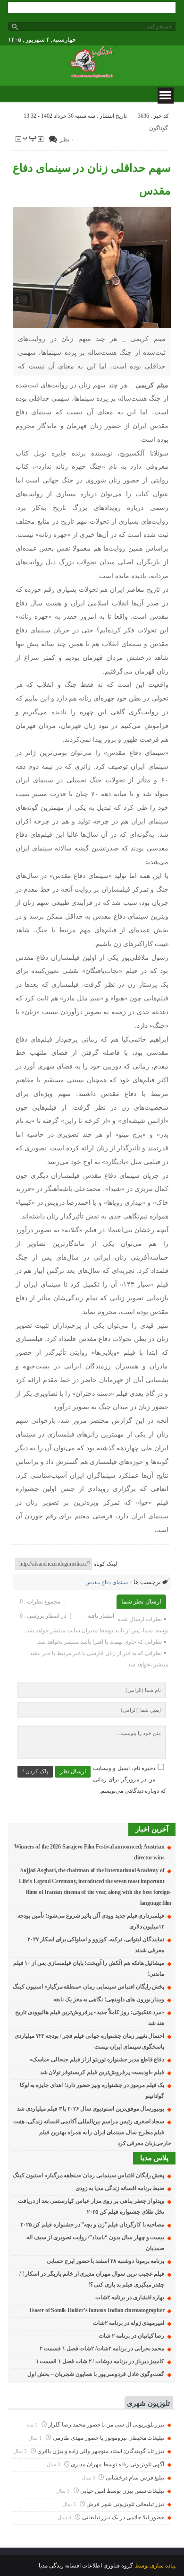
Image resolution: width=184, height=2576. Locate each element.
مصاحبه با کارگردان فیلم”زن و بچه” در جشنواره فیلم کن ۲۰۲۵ (92, 2225)
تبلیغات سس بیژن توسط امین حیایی (122, 2491)
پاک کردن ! (35, 1771)
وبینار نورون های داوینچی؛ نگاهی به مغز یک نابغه (109, 1999)
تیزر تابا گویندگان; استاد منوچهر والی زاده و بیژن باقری (101, 2451)
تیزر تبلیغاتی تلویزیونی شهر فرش (125, 2504)
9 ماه (33, 2425)
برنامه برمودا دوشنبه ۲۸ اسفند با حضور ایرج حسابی (105, 2261)
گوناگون (159, 128)
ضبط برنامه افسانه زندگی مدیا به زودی (120, 2188)
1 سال (36, 2438)
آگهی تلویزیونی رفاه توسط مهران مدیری (117, 2464)
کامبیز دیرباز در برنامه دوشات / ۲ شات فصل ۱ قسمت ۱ (100, 2361)
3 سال (21, 2451)
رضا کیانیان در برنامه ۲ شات (131, 2336)
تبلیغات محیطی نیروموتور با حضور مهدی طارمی (109, 2438)
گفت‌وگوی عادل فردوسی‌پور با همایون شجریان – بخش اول (96, 2374)
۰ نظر (67, 140)
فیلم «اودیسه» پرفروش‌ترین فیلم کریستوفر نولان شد (102, 2072)
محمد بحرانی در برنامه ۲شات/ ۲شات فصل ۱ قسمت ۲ (102, 2348)
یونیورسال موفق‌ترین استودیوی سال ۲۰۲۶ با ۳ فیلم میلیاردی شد (91, 2109)
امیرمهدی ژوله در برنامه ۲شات (129, 2323)
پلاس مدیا (154, 2158)
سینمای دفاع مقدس (107, 1582)
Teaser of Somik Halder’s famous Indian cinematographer (96, 2310)
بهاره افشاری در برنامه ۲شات (130, 2297)
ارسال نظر (73, 1771)
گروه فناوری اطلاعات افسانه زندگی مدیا (86, 2566)
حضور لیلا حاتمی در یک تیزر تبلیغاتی (123, 2517)
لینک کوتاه (105, 1564)
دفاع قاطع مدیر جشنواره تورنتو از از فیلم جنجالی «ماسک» (97, 2059)
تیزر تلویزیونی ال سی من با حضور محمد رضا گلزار (106, 2425)
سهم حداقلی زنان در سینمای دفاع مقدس (92, 179)
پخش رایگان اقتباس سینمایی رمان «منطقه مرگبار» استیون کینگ (88, 1987)
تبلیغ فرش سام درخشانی (135, 2478)
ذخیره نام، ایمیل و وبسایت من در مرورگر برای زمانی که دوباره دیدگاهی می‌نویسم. (130, 1779)
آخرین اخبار (152, 1829)
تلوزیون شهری (148, 2403)
